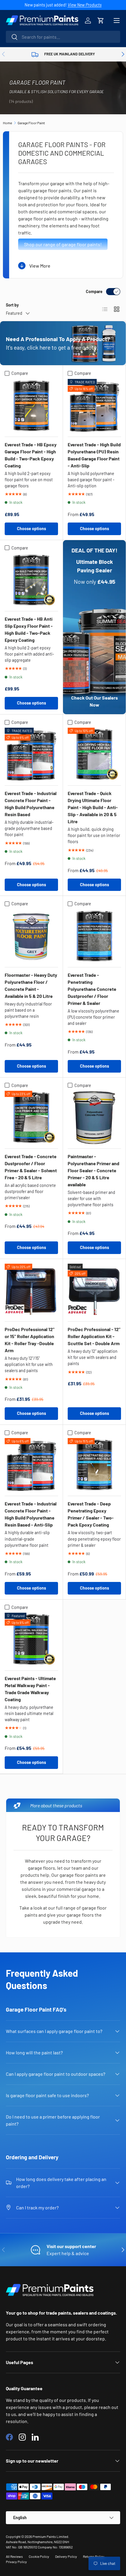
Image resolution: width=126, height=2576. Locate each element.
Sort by (12, 305)
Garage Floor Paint (31, 123)
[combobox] (63, 37)
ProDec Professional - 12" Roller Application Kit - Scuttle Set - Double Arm (94, 1336)
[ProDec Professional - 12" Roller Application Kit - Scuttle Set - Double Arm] (94, 1290)
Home (7, 123)
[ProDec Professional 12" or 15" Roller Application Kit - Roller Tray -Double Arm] (31, 1290)
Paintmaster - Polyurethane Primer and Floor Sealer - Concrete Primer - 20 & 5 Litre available (93, 1170)
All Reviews (14, 2556)
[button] (101, 21)
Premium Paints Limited (50, 2536)
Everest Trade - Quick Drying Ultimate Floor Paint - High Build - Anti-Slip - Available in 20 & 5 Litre (93, 807)
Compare (94, 291)
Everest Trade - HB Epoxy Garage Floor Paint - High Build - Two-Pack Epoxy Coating (31, 455)
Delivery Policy (66, 2556)
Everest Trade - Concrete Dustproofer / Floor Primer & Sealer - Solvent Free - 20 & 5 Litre (31, 1167)
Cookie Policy (39, 2556)
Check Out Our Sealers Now (94, 701)
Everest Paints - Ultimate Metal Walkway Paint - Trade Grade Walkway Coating (30, 1689)
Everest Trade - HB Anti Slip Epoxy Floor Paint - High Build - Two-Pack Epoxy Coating (29, 629)
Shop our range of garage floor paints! (63, 244)
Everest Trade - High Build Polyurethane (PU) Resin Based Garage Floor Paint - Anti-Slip (94, 455)
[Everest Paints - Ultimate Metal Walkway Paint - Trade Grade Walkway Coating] (31, 1639)
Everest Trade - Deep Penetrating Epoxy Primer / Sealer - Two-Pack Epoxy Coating (91, 1514)
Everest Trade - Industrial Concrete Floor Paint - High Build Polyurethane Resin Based (31, 804)
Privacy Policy (16, 2562)
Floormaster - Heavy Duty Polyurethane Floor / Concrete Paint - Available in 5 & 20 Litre (31, 985)
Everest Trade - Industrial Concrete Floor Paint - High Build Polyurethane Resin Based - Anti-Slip (31, 1514)
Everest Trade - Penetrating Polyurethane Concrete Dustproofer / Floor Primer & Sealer (92, 989)
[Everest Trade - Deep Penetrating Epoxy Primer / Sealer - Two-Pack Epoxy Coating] (94, 1465)
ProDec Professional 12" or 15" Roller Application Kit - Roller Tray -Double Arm (30, 1340)
